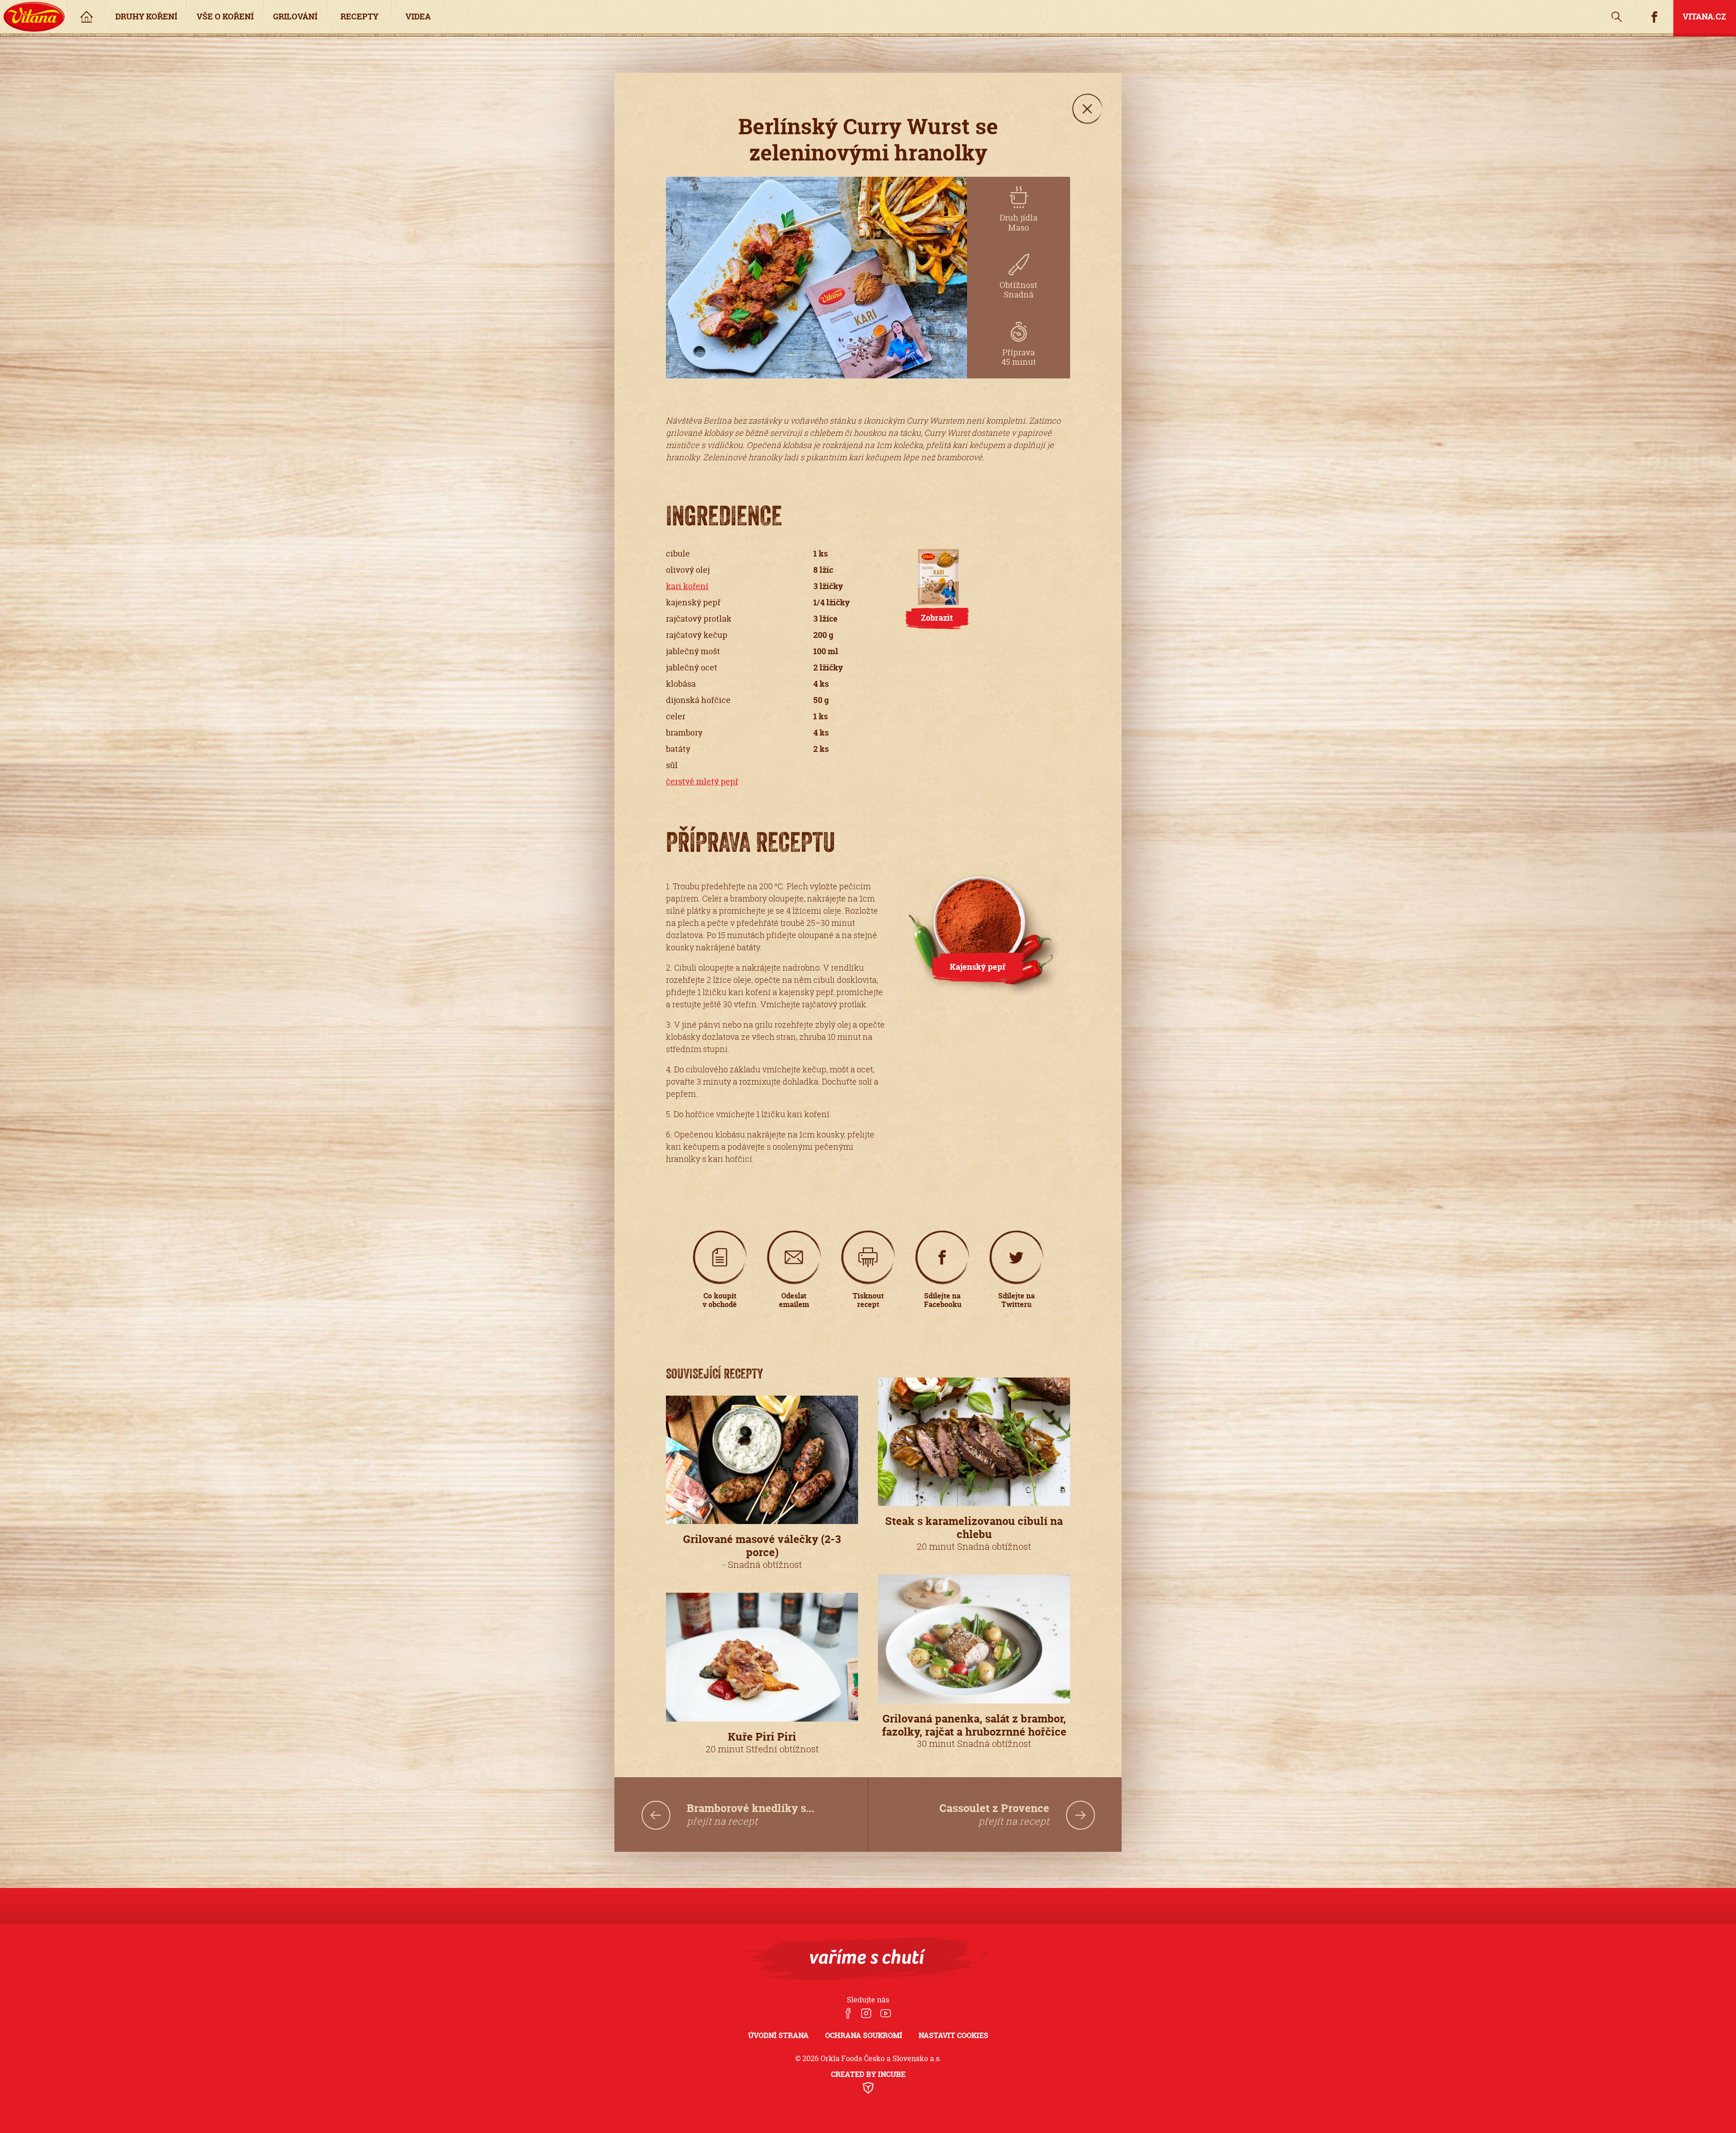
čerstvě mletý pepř (702, 781)
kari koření (687, 586)
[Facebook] (848, 2014)
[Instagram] (866, 2014)
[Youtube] (886, 2014)
